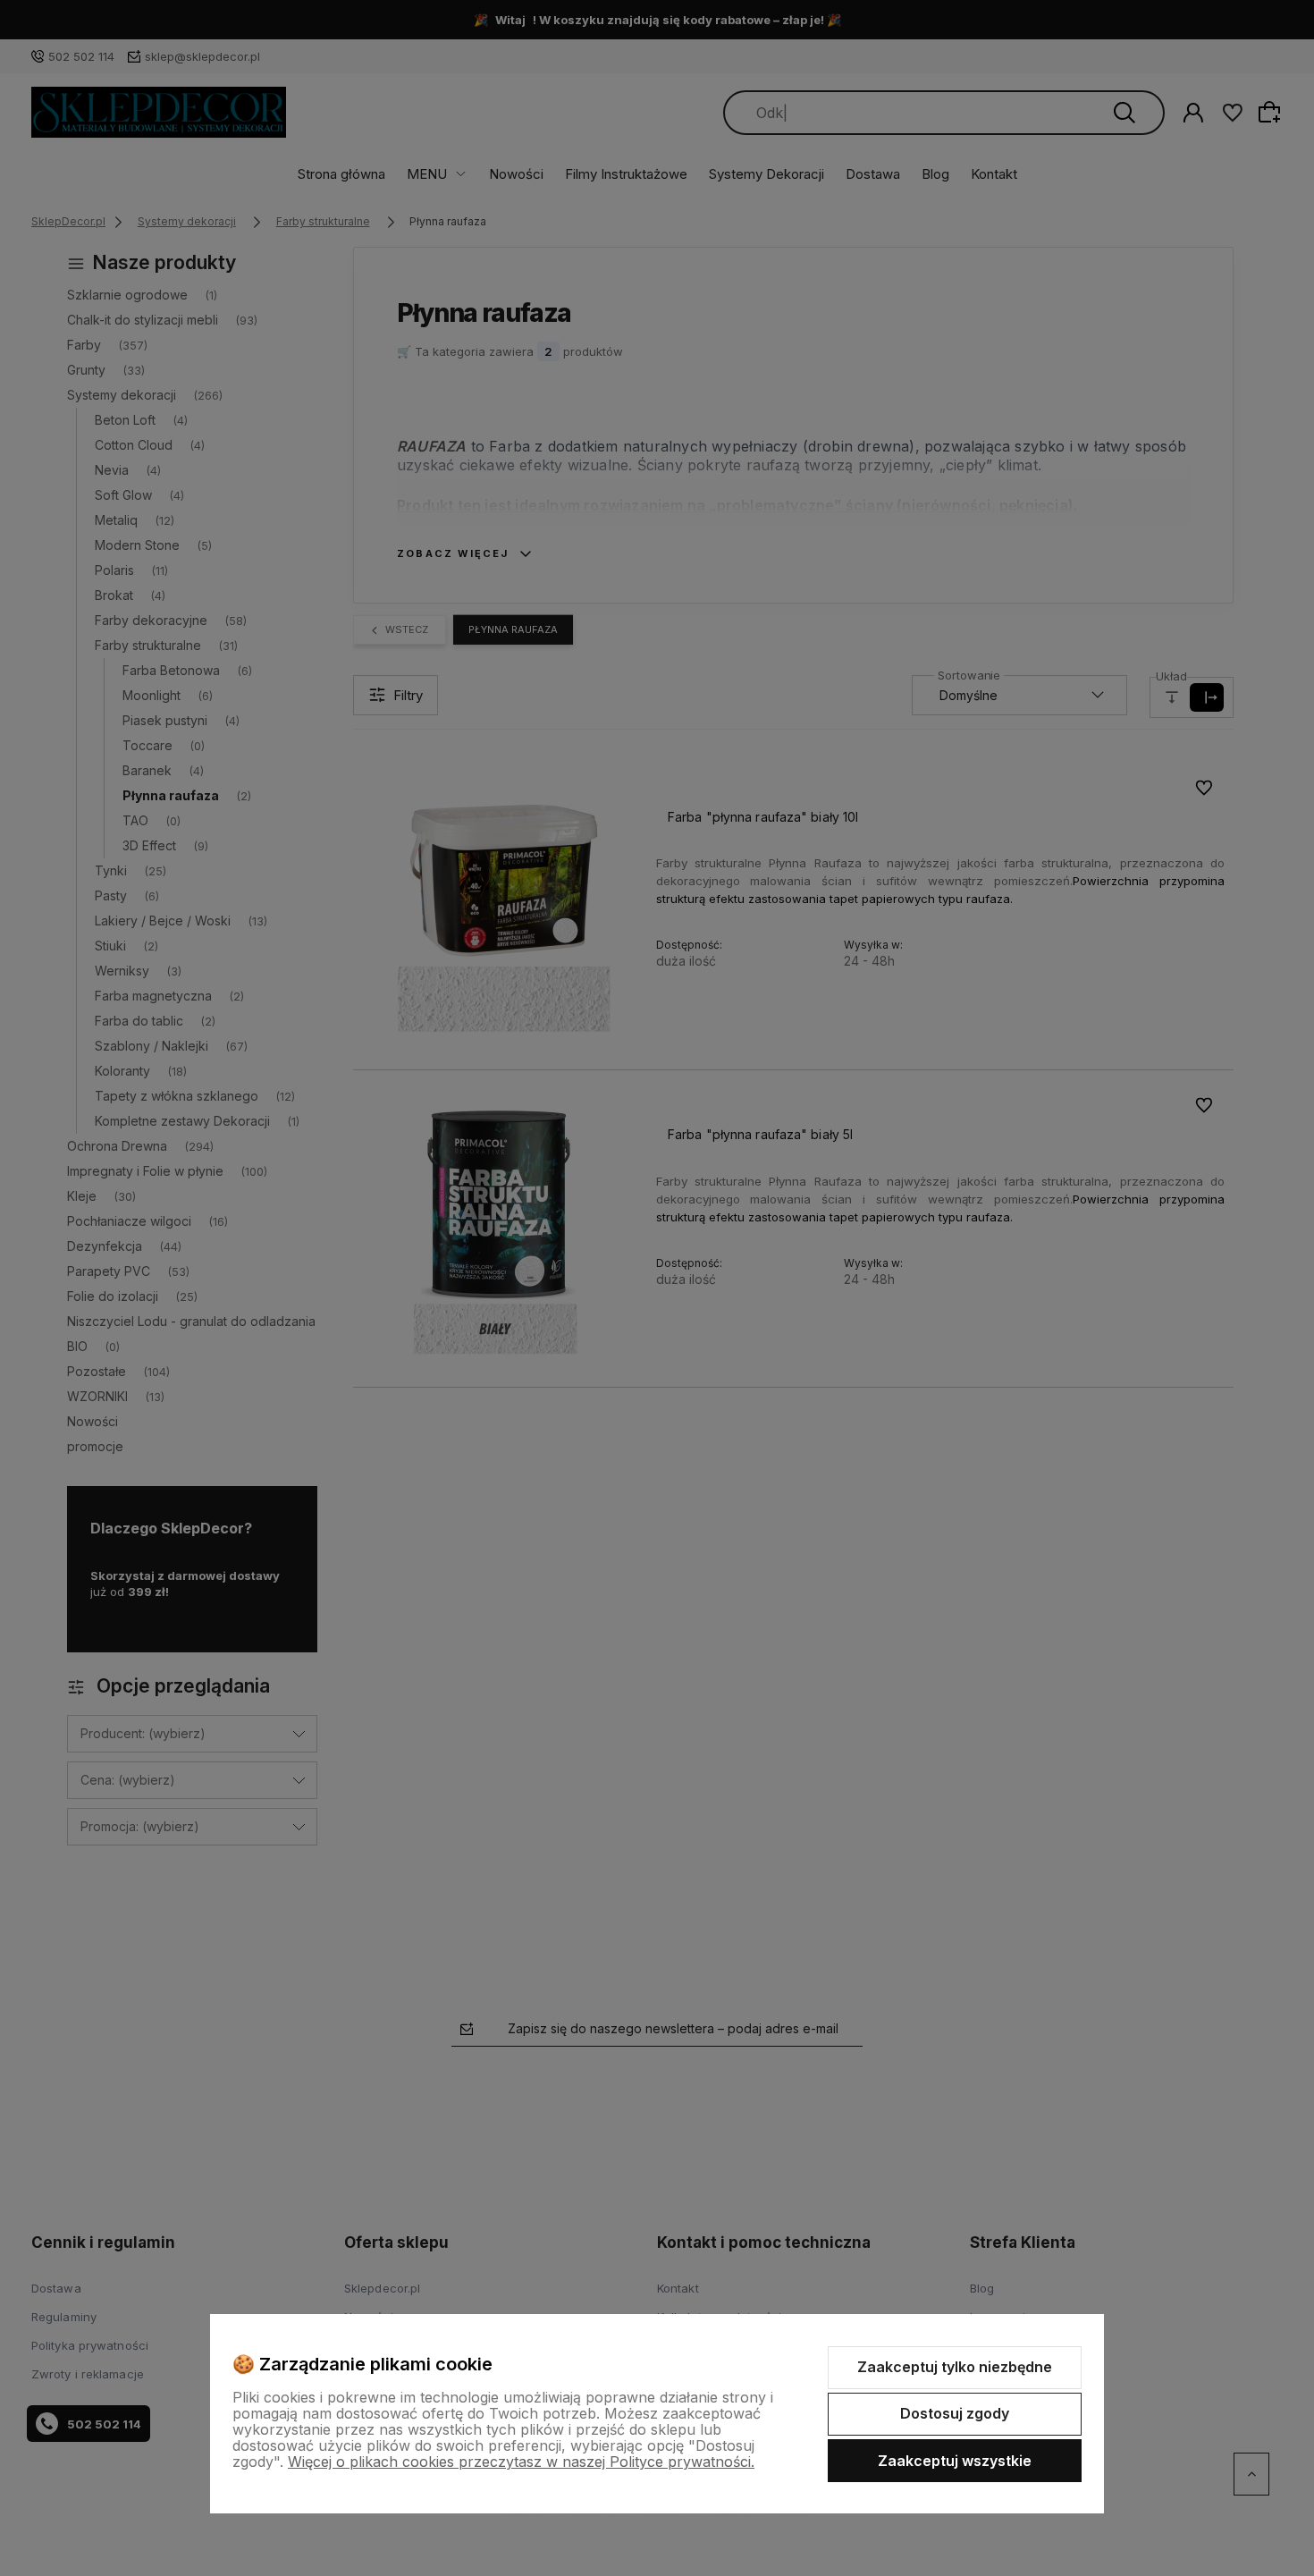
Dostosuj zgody (955, 2413)
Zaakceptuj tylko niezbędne (955, 2367)
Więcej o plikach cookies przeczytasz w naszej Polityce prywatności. (521, 2462)
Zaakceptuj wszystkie (955, 2461)
